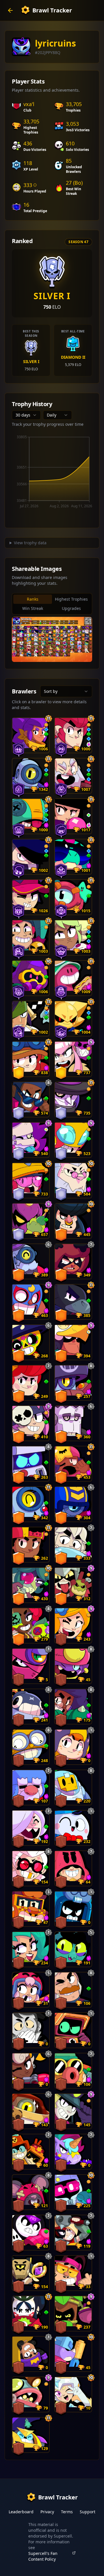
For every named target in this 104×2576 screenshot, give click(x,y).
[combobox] (26, 415)
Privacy (47, 2512)
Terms (67, 2512)
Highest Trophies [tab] (71, 599)
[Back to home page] (10, 10)
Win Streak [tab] (33, 608)
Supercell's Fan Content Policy (43, 2556)
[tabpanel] (52, 639)
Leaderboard (21, 2512)
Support (88, 2512)
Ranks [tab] (33, 599)
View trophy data (30, 543)
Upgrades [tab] (71, 608)
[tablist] (52, 604)
